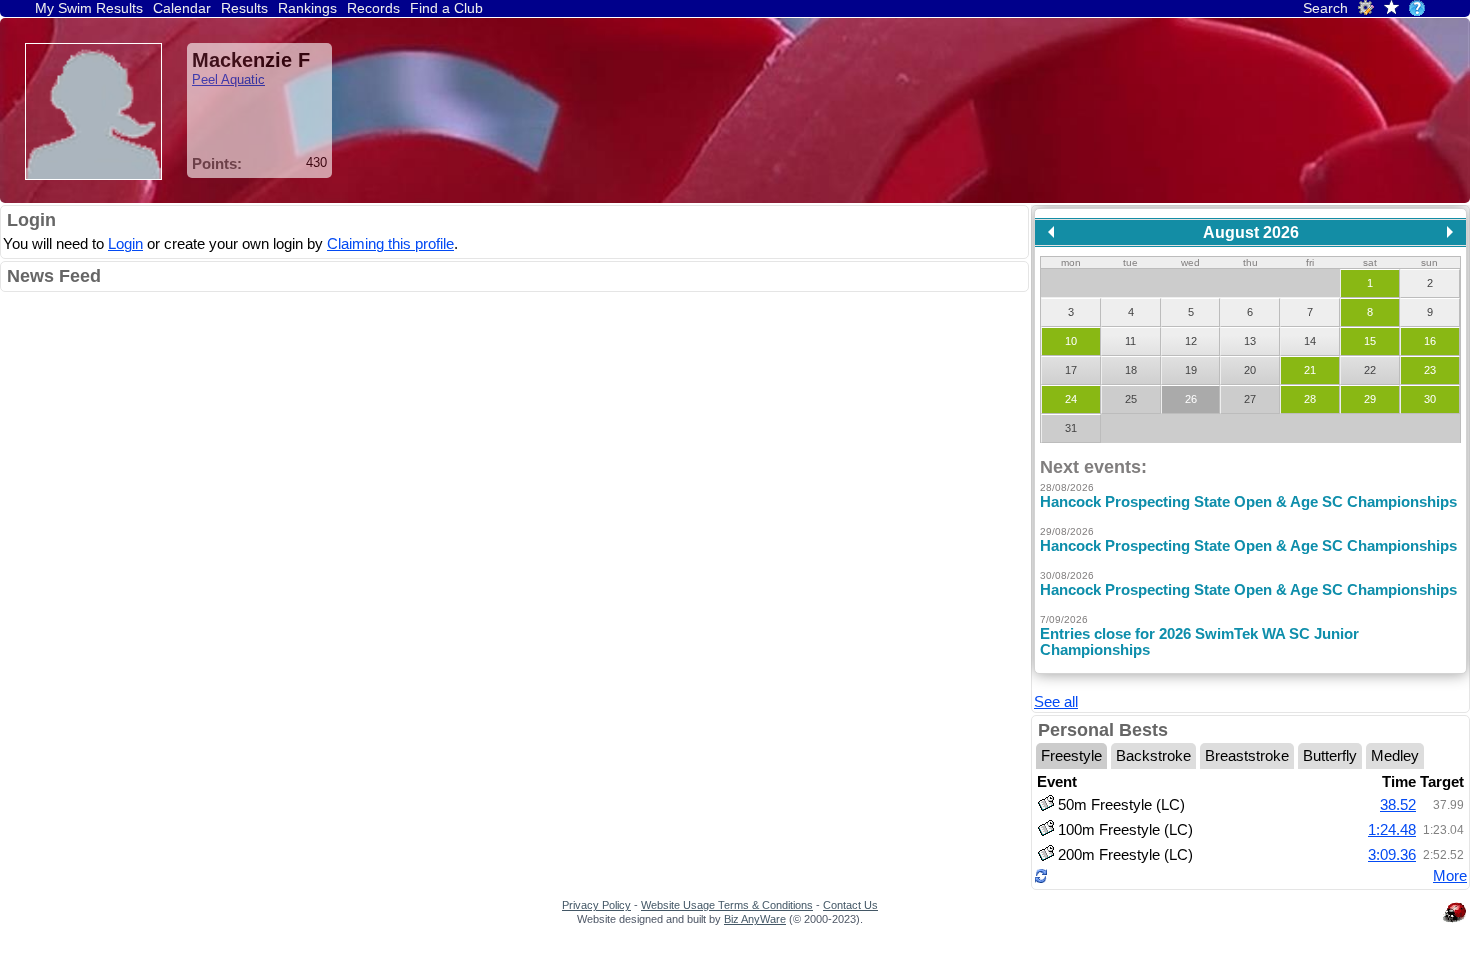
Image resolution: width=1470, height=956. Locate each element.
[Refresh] (1041, 879)
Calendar (182, 8)
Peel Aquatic (228, 79)
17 (1071, 370)
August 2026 (1251, 232)
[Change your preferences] (1366, 11)
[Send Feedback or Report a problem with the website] (1455, 922)
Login (31, 220)
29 (1370, 399)
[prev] (1051, 232)
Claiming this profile (390, 244)
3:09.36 (1392, 855)
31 (1071, 428)
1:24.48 (1392, 830)
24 (1071, 399)
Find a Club (446, 8)
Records (373, 8)
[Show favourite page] (1391, 9)
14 (1310, 341)
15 (1370, 341)
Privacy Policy (596, 905)
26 (1191, 399)
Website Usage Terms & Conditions (727, 905)
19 (1191, 370)
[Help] (1417, 8)
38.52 (1398, 805)
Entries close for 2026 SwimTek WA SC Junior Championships (1199, 642)
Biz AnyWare (755, 919)
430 (316, 162)
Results (244, 8)
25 (1131, 399)
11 (1130, 341)
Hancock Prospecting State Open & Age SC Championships (1248, 502)
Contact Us (850, 905)
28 (1310, 399)
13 (1250, 341)
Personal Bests (1103, 730)
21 (1310, 370)
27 (1250, 399)
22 (1370, 370)
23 (1430, 370)
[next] (1450, 232)
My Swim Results (89, 8)
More (1450, 876)
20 (1250, 370)
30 (1430, 399)
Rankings (307, 8)
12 (1191, 341)
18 (1131, 370)
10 (1071, 341)
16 (1430, 341)
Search (1325, 8)
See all (1056, 702)
